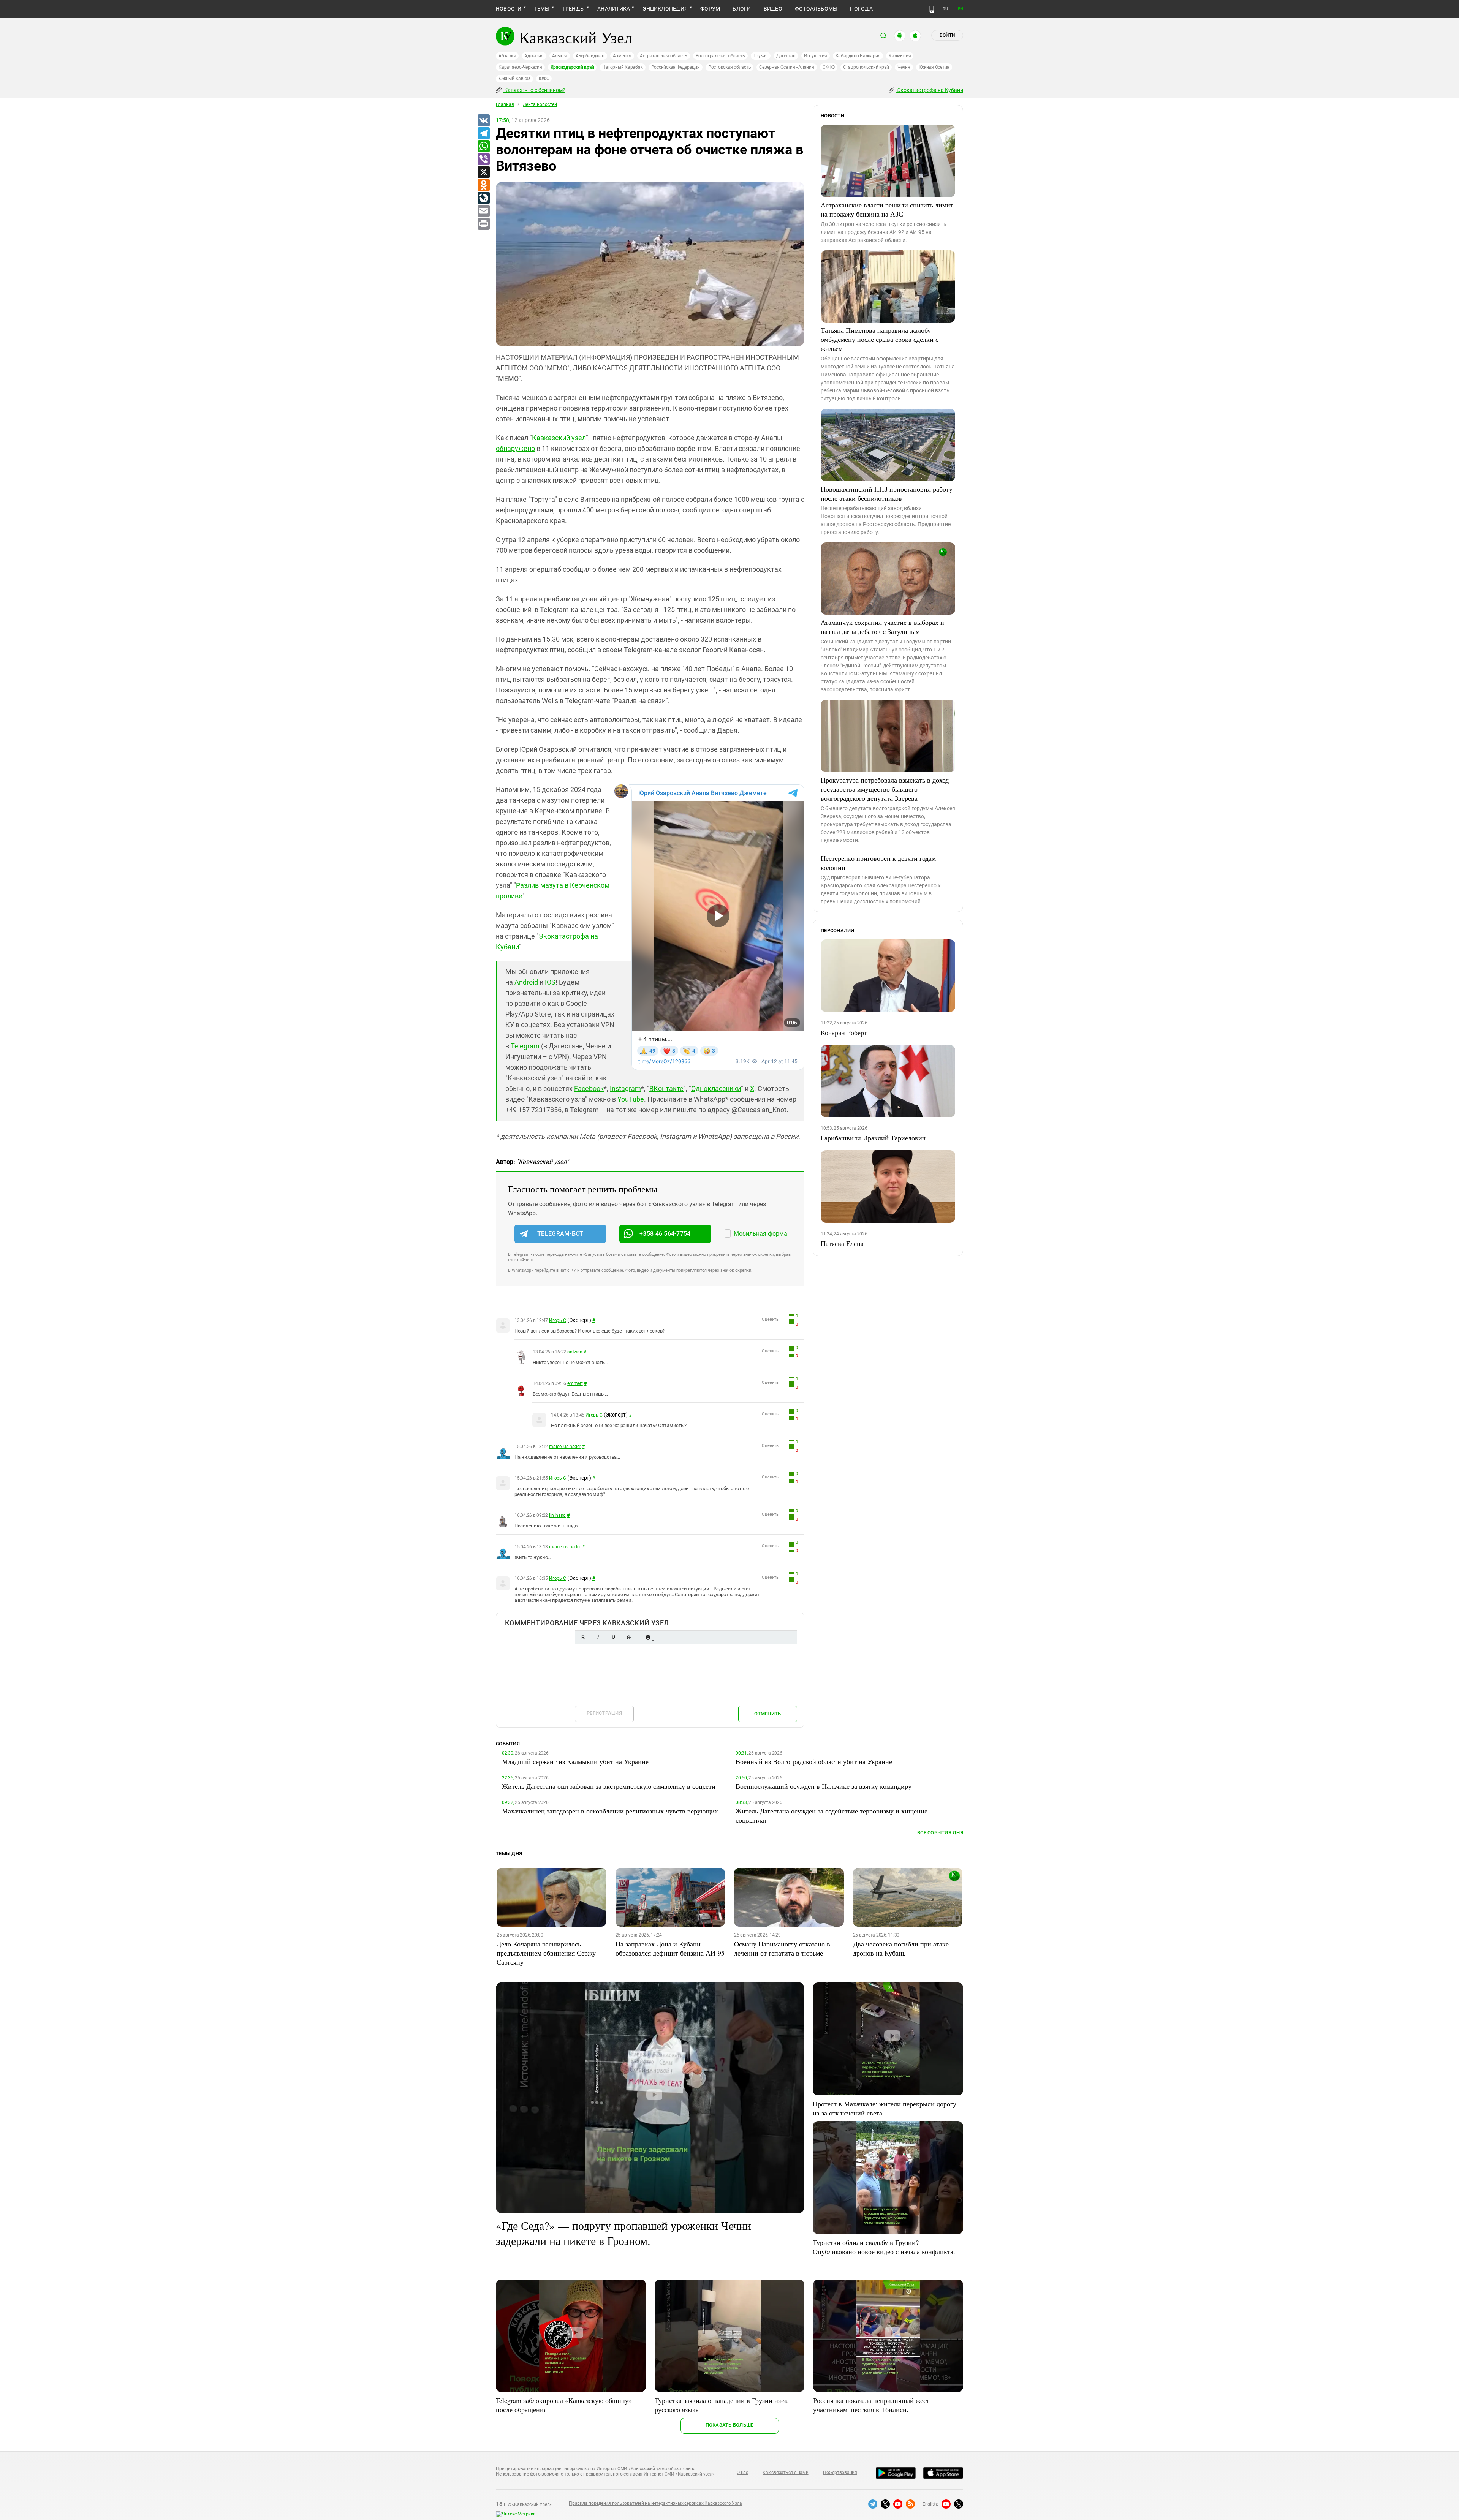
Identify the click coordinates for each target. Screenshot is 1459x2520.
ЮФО (544, 79)
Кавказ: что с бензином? (534, 90)
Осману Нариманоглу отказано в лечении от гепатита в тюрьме (782, 1948)
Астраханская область (664, 56)
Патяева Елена (842, 1243)
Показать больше (730, 2425)
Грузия (761, 56)
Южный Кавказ (514, 79)
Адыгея (560, 56)
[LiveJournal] (483, 198)
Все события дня (940, 1833)
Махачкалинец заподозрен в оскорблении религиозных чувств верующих (610, 1811)
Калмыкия (900, 56)
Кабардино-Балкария (858, 56)
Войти (947, 35)
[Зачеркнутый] (628, 1637)
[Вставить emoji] (648, 1637)
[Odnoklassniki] (483, 185)
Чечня (904, 67)
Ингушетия (816, 56)
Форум (710, 9)
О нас (742, 2473)
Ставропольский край (866, 67)
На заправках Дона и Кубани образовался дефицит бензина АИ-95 (670, 1948)
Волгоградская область (720, 56)
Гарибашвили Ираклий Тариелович (873, 1138)
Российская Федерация (676, 67)
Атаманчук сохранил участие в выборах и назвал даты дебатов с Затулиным (882, 627)
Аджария (534, 56)
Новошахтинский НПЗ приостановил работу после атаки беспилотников (887, 493)
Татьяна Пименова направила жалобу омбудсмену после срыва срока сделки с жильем (880, 339)
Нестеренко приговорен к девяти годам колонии (878, 863)
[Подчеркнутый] (613, 1637)
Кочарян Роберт (844, 1032)
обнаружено (515, 448)
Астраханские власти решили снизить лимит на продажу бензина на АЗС (887, 209)
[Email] (483, 211)
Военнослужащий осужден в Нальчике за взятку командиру (824, 1786)
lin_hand (557, 1515)
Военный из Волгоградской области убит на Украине (814, 1761)
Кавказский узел (559, 438)
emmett (575, 1383)
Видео (773, 9)
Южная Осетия (934, 67)
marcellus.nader (565, 1447)
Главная (505, 104)
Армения (622, 56)
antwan (575, 1352)
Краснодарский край (572, 67)
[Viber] (483, 160)
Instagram (625, 1088)
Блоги (742, 9)
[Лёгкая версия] (932, 9)
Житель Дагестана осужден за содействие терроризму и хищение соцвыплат (832, 1815)
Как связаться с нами (785, 2473)
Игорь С (557, 1320)
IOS (550, 982)
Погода (861, 9)
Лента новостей (540, 104)
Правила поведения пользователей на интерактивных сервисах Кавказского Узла (655, 2503)
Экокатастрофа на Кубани (930, 90)
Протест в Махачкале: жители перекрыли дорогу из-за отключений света (885, 2108)
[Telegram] (483, 134)
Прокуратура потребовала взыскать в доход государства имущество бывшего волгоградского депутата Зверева (885, 789)
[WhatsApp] (483, 147)
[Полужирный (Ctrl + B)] (583, 1637)
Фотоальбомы (816, 9)
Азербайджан (590, 56)
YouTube (631, 1099)
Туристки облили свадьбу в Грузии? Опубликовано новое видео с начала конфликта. (884, 2247)
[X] (483, 172)
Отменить (767, 1714)
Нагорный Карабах (622, 67)
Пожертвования (840, 2473)
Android (526, 982)
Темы (542, 9)
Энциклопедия (665, 9)
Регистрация (604, 1713)
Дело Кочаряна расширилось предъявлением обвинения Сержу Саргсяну (546, 1953)
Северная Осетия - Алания (786, 67)
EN (961, 9)
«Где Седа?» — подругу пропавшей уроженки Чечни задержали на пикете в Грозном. (623, 2233)
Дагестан (786, 56)
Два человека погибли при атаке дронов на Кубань (901, 1948)
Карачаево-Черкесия (520, 67)
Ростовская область (730, 67)
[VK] (483, 121)
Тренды (574, 9)
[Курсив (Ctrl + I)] (598, 1637)
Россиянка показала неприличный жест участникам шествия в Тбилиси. (871, 2405)
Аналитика (614, 9)
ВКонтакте (666, 1088)
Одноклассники (716, 1088)
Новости (509, 9)
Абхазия (507, 56)
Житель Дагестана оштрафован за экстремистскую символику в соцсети (609, 1786)
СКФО (829, 67)
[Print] (483, 224)
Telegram (525, 1046)
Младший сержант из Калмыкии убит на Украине (575, 1761)
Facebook (589, 1088)
